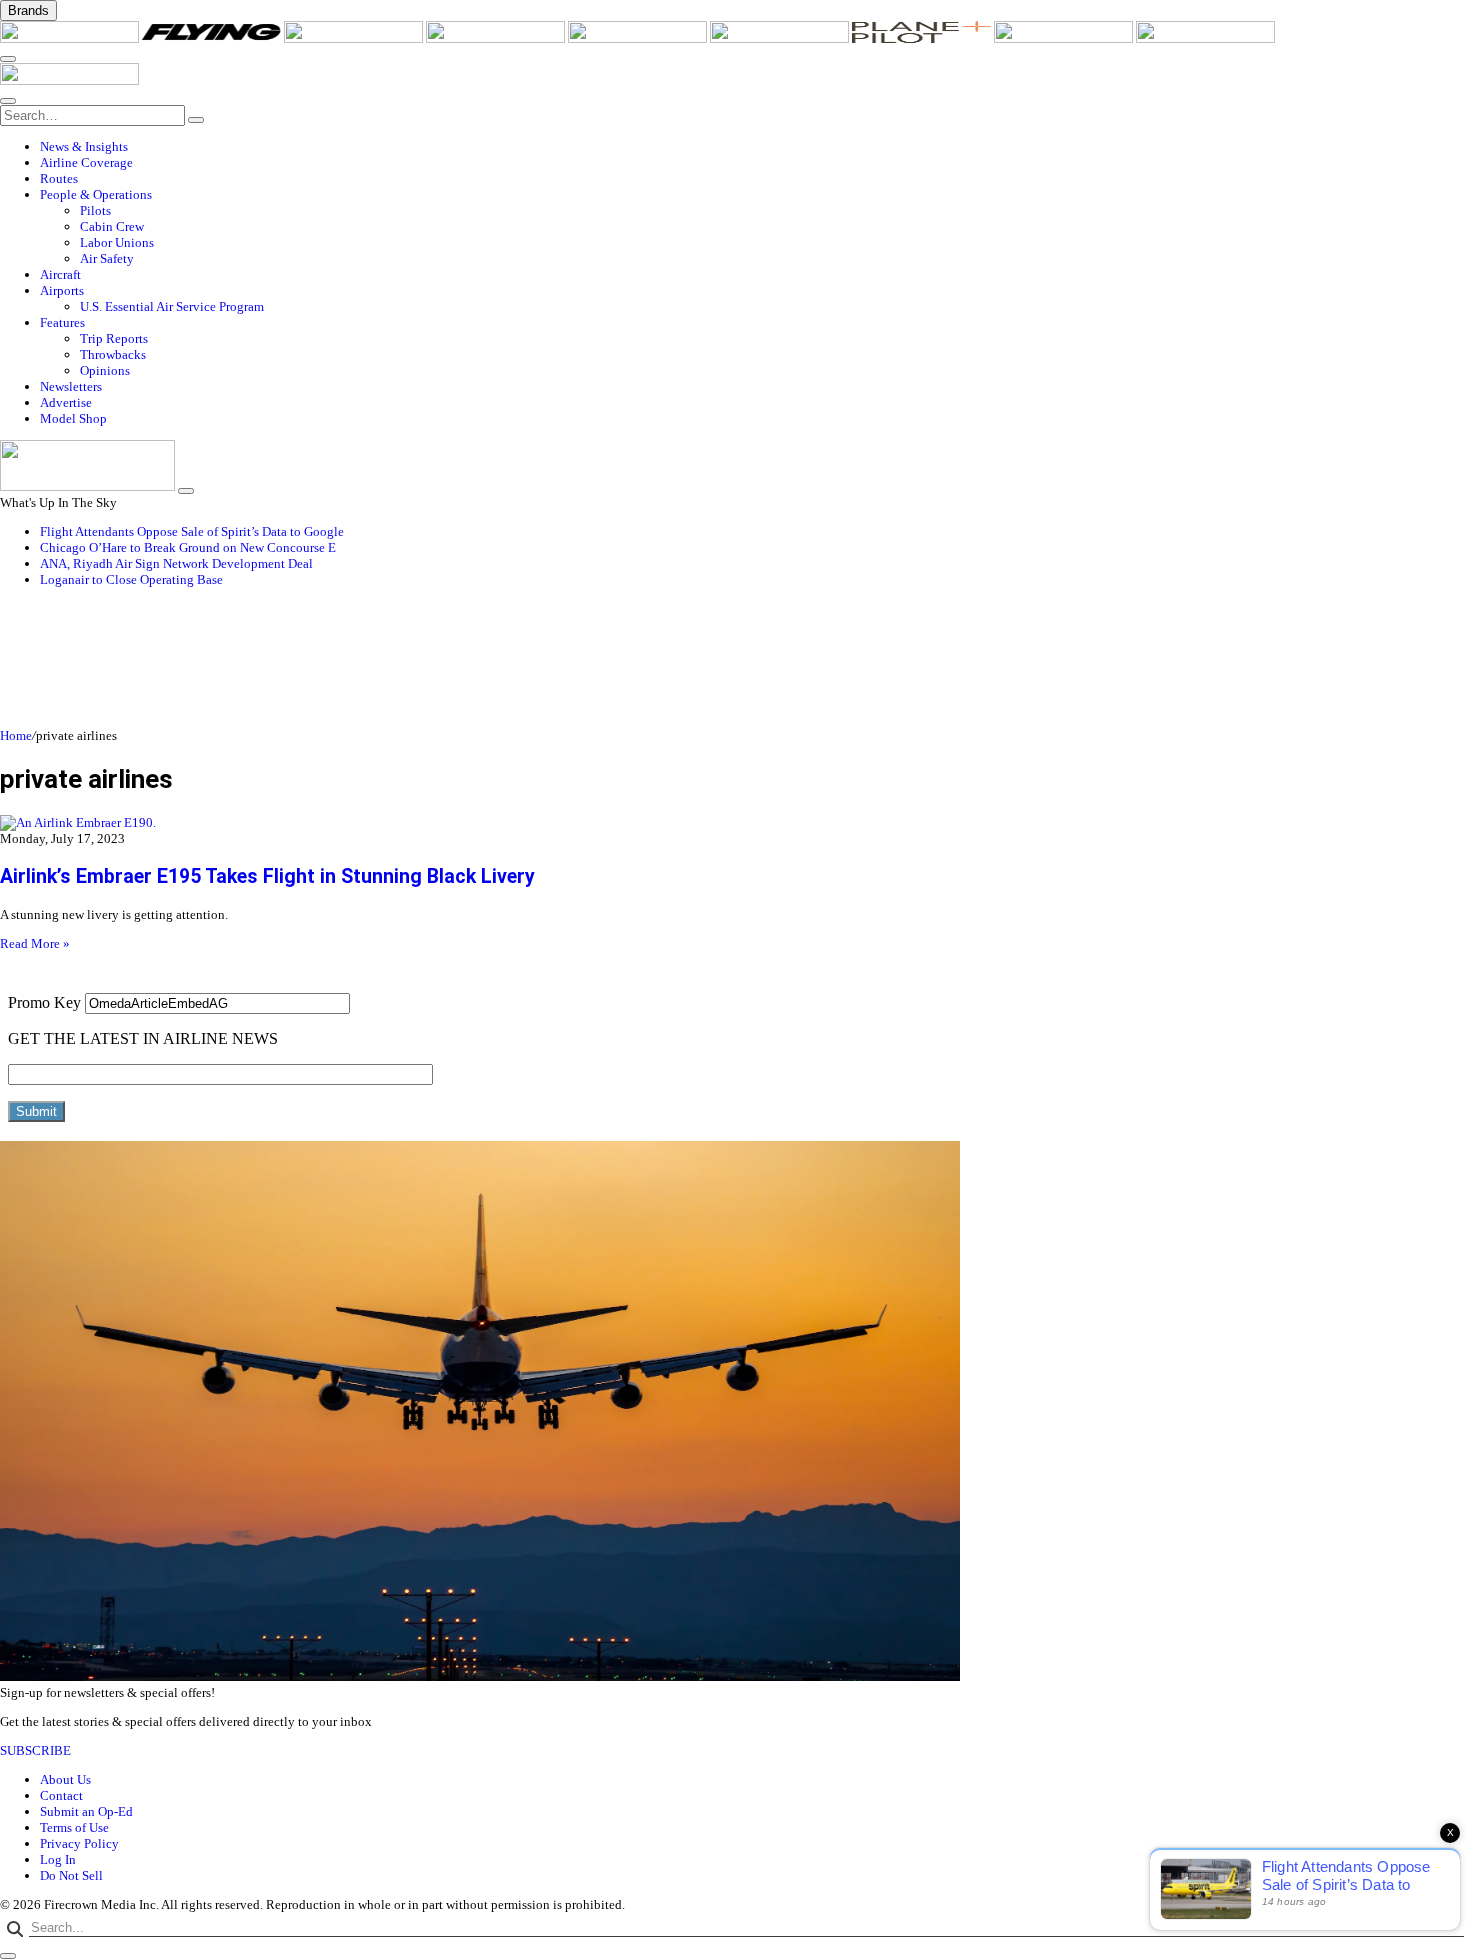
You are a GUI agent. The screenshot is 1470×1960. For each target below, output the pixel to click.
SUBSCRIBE (35, 1750)
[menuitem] (755, 147)
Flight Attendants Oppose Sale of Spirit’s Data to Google (192, 531)
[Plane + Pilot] (923, 38)
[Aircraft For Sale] (497, 38)
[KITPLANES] (781, 38)
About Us (65, 1779)
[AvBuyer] (639, 38)
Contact (61, 1795)
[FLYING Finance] (1205, 38)
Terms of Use (74, 1827)
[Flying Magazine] (213, 38)
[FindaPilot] (1065, 38)
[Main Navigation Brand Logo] (69, 80)
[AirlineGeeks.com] (71, 38)
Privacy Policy (79, 1843)
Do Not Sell (71, 1875)
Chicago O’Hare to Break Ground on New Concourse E (188, 547)
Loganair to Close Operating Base (131, 579)
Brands (28, 10)
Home (16, 735)
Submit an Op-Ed (86, 1811)
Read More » (35, 943)
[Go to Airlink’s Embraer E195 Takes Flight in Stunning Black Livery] (735, 823)
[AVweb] (355, 38)
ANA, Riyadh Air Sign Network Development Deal (176, 563)
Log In (58, 1859)
